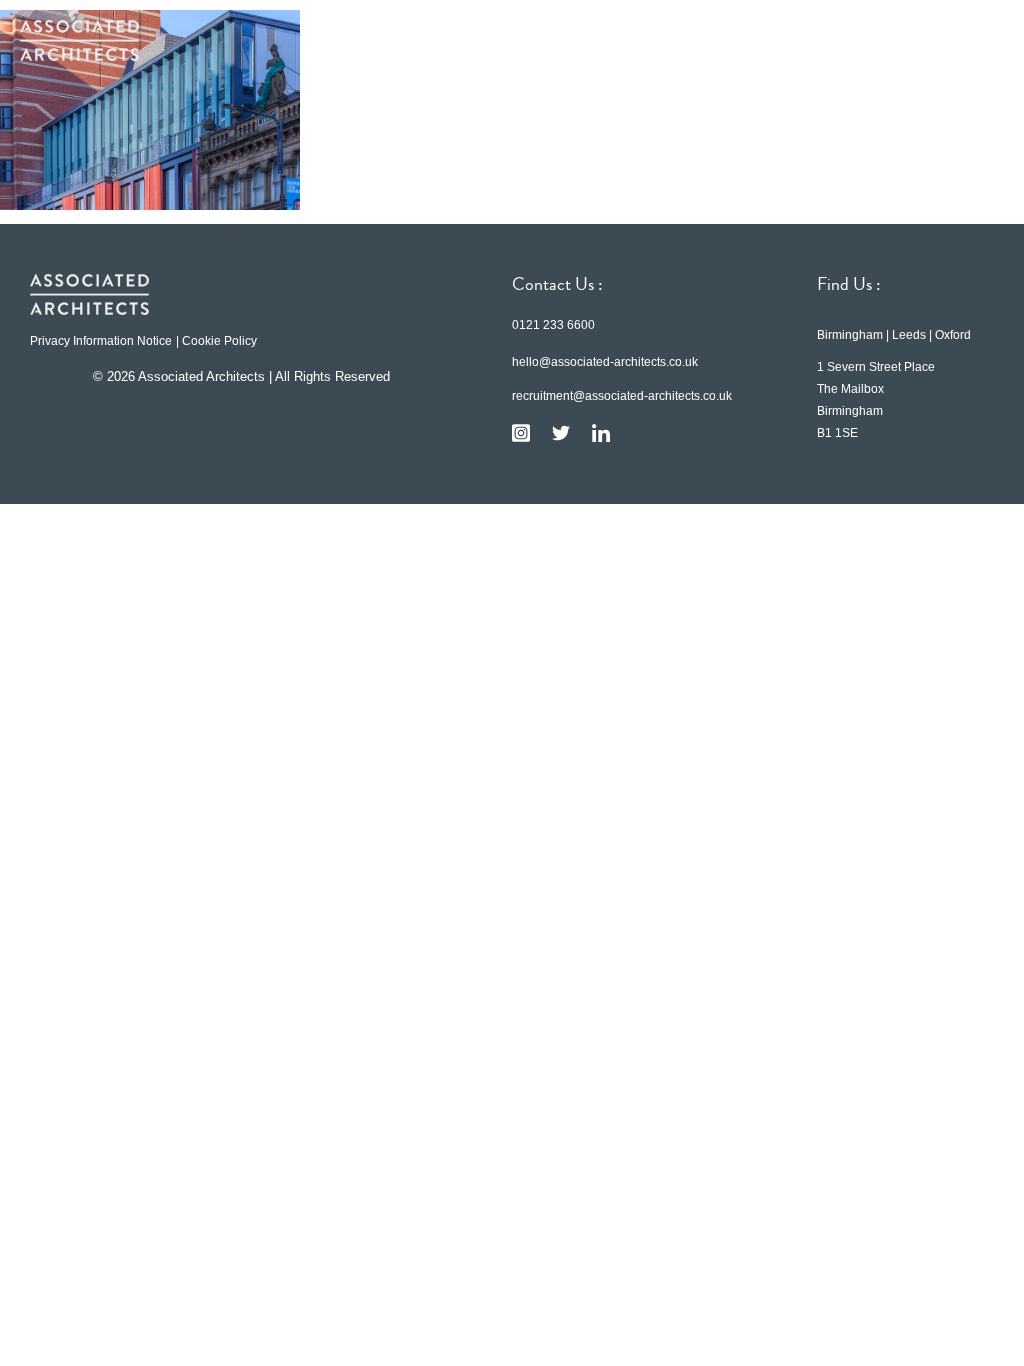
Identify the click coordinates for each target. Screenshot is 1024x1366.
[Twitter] (561, 433)
